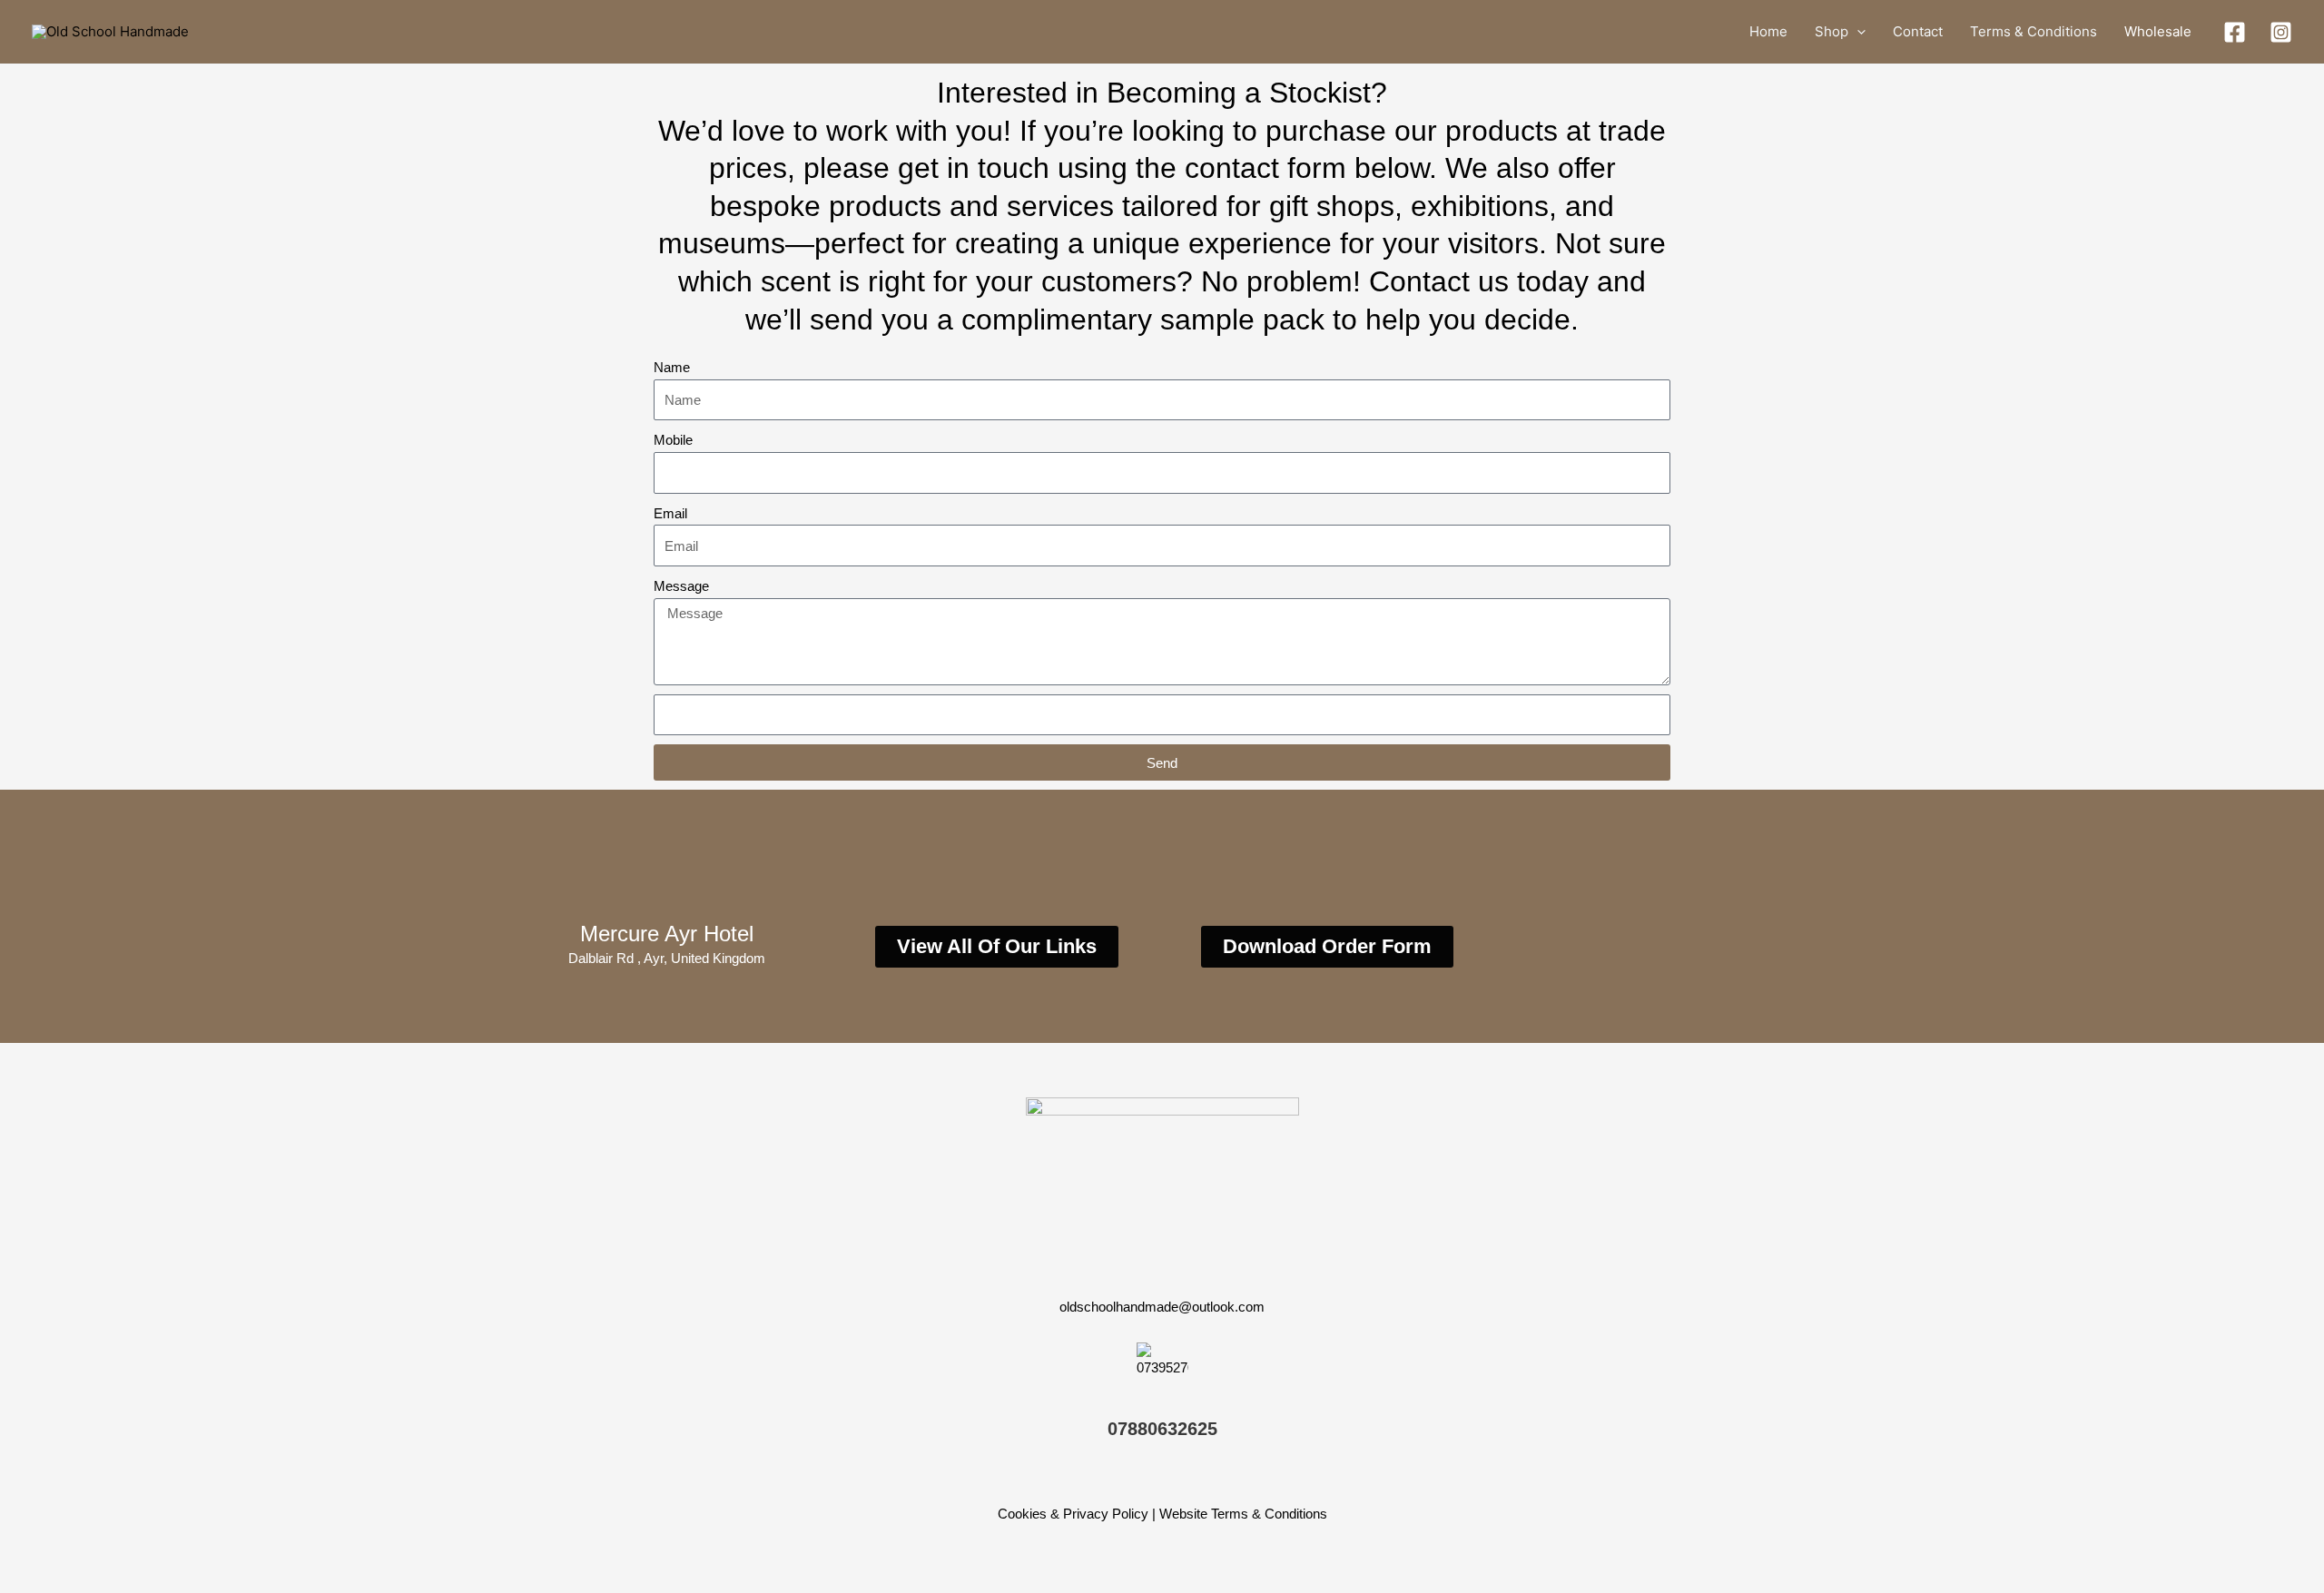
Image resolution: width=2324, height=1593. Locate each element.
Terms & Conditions (2033, 31)
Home (1768, 31)
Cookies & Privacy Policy (1073, 1514)
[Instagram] (2281, 32)
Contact (1918, 31)
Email (670, 513)
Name (672, 367)
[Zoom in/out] (27, 1550)
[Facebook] (2235, 32)
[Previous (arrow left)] (27, 1579)
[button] (1857, 32)
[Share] (143, 1550)
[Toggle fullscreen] (85, 1550)
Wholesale (2158, 31)
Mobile (673, 440)
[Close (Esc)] (202, 1550)
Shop (1832, 31)
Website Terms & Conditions (1243, 1514)
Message (681, 586)
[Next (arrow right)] (85, 1579)
